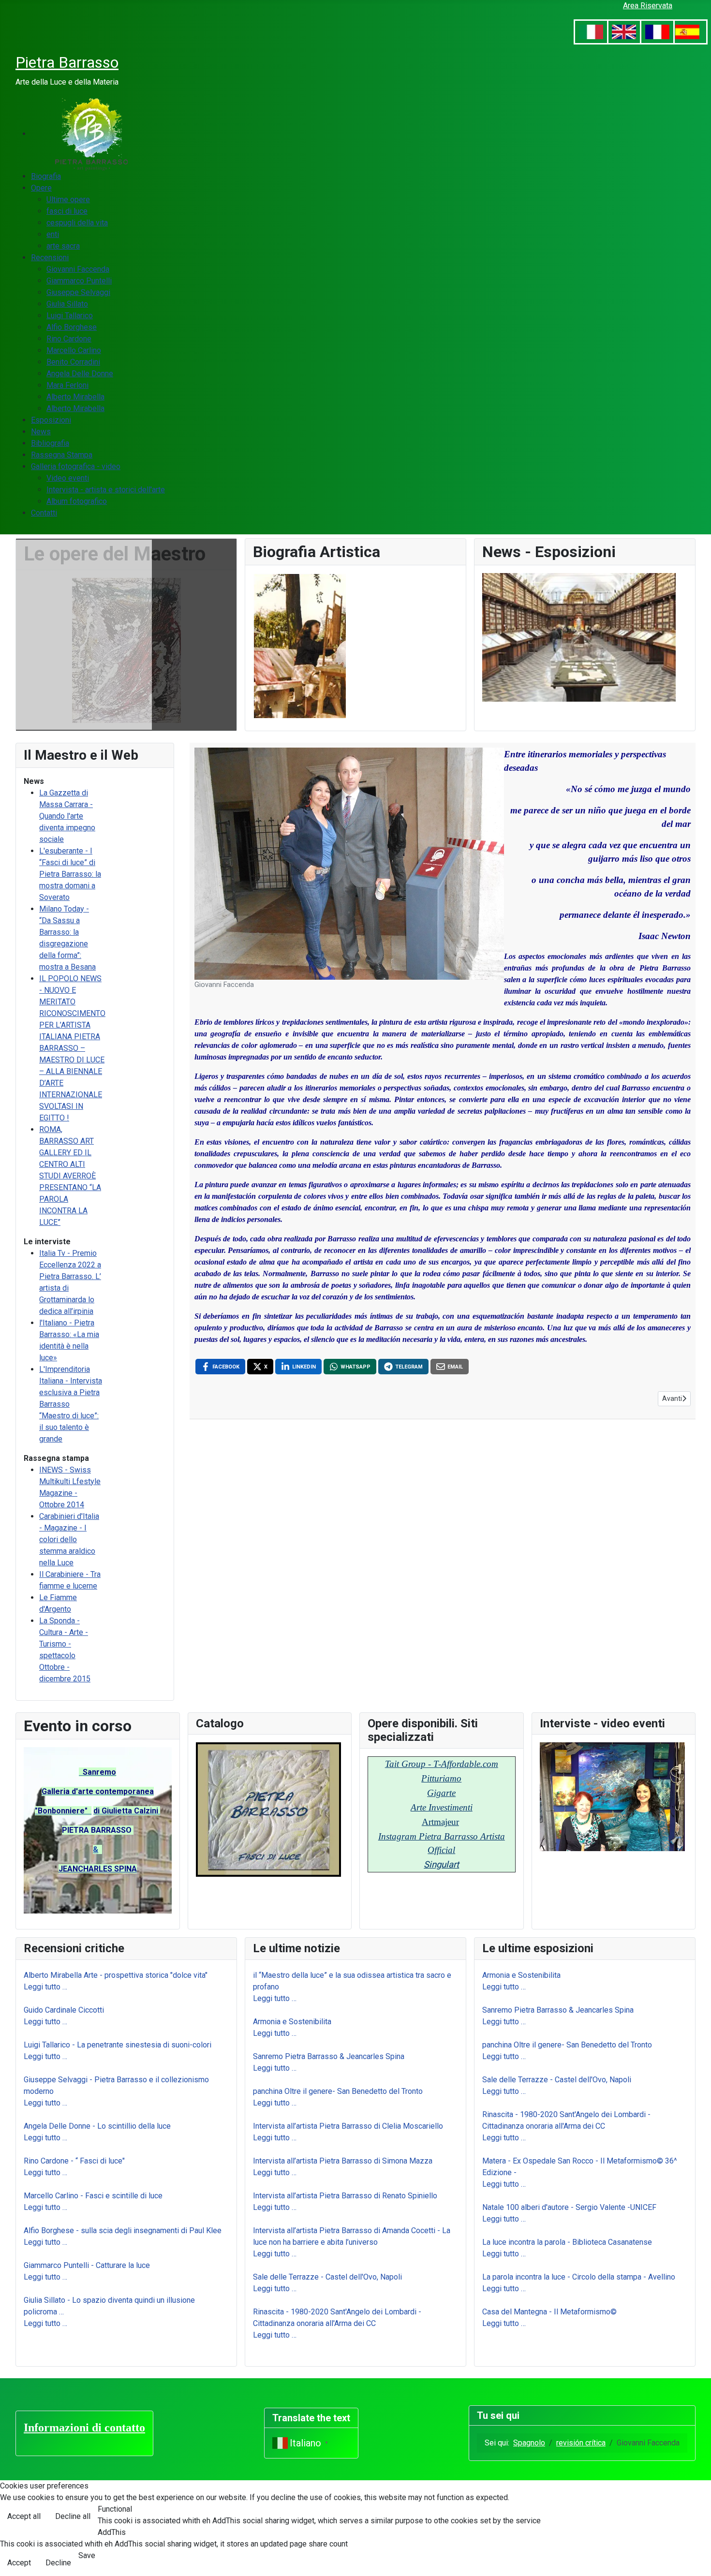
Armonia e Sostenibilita (292, 2022)
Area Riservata (648, 6)
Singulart (441, 1865)
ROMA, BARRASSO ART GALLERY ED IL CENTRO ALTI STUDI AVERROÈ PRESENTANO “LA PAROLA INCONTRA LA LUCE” (70, 1176)
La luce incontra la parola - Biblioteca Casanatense (567, 2242)
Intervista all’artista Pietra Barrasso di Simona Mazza (343, 2161)
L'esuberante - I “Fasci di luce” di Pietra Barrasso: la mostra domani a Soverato (70, 874)
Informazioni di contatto (84, 2428)
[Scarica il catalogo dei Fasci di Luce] (268, 1809)
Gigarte (441, 1793)
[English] (624, 32)
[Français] (657, 32)
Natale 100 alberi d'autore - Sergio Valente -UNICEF (569, 2207)
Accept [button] (19, 2563)
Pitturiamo (441, 1778)
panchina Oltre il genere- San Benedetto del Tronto (338, 2091)
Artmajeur (440, 1822)
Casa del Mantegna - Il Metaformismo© (549, 2312)
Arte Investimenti (442, 1807)
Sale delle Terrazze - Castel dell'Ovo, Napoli (327, 2277)
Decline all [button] (73, 2516)
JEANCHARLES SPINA (98, 1869)
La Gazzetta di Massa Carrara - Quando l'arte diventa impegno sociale (67, 816)
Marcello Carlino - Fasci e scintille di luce (93, 2196)
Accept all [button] (24, 2516)
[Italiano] (591, 32)
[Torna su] (694, 2558)
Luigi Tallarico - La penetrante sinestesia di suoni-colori (118, 2045)
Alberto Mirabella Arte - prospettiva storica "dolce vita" (116, 1975)
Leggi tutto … (45, 1987)
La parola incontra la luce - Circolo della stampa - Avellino (579, 2277)
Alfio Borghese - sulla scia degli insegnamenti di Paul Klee (123, 2230)
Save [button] (87, 2555)
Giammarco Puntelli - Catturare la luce (87, 2265)
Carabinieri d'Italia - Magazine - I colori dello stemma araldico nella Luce (69, 1539)
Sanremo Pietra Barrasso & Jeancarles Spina (329, 2056)
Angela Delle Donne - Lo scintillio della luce (97, 2126)
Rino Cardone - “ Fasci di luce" (74, 2161)
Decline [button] (58, 2563)
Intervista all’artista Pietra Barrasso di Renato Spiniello (345, 2196)
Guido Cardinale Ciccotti (64, 2010)
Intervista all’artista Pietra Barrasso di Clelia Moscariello (350, 2126)
